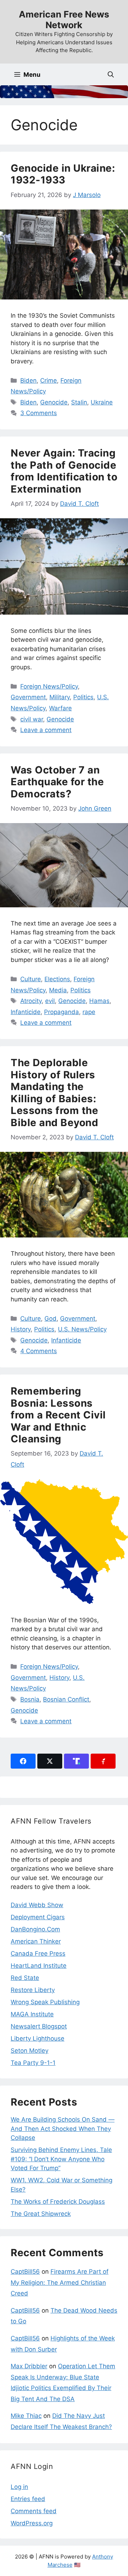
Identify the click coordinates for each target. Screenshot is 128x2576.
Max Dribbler (29, 2366)
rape (89, 1012)
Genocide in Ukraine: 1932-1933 (63, 174)
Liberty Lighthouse (38, 2038)
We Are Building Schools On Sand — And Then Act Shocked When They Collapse (63, 2129)
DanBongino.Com (35, 1929)
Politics (83, 697)
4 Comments (39, 1351)
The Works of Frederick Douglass (58, 2202)
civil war (32, 719)
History (21, 1329)
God (50, 1319)
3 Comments (39, 413)
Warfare (60, 708)
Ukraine (102, 402)
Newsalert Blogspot (39, 2026)
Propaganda (62, 1012)
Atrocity (31, 1001)
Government (28, 697)
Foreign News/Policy (49, 686)
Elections (57, 979)
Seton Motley (30, 2051)
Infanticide (26, 1012)
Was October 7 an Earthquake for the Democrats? (57, 782)
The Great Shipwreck (41, 2214)
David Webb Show (37, 1905)
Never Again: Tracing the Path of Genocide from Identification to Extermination (64, 471)
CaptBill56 (25, 2272)
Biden (28, 380)
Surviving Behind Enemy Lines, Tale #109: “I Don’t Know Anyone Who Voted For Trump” (61, 2159)
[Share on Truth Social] (76, 1761)
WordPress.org (32, 2523)
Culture (31, 979)
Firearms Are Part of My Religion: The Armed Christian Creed (60, 2282)
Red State (25, 1978)
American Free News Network (64, 20)
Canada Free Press (38, 1954)
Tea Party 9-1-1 (33, 2063)
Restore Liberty (33, 1990)
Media (58, 990)
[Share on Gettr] (103, 1761)
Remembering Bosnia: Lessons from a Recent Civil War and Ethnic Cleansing (58, 1415)
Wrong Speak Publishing (45, 2002)
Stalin (79, 402)
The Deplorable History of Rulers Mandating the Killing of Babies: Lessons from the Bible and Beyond (54, 1093)
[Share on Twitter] (50, 1761)
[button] (111, 74)
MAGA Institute (32, 2014)
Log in (19, 2487)
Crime (49, 380)
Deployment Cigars (38, 1917)
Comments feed (34, 2511)
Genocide (54, 402)
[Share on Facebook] (23, 1761)
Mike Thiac (26, 2416)
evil (50, 1001)
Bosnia (30, 1699)
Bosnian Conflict (66, 1699)
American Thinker (36, 1941)
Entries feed (28, 2499)
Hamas (99, 1001)
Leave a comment (46, 730)
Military (60, 697)
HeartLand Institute (39, 1966)
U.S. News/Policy (82, 1329)
